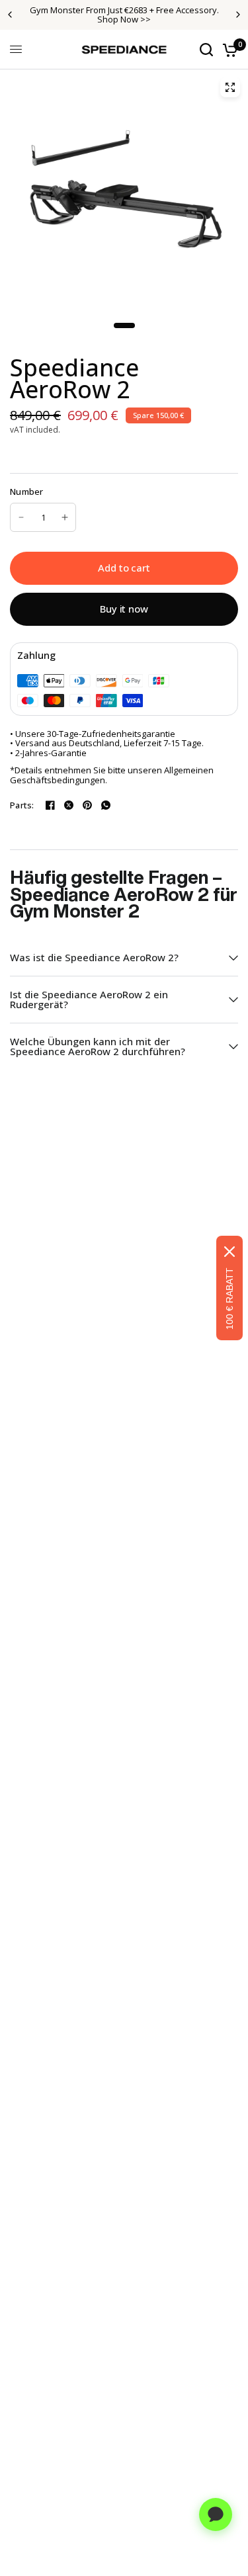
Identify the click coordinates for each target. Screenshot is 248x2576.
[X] (69, 805)
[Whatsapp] (106, 805)
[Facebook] (50, 805)
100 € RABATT (229, 1299)
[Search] (206, 50)
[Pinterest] (87, 805)
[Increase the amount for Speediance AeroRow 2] (65, 517)
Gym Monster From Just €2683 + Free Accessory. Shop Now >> (124, 15)
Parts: (22, 805)
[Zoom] (230, 87)
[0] (228, 50)
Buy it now (124, 609)
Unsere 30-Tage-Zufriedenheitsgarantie (95, 734)
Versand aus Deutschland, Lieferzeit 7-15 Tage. (109, 743)
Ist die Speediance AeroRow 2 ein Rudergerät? (89, 999)
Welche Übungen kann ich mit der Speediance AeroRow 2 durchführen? (98, 1046)
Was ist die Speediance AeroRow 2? (94, 957)
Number (27, 492)
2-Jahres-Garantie (51, 753)
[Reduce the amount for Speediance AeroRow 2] (21, 517)
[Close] (229, 1252)
